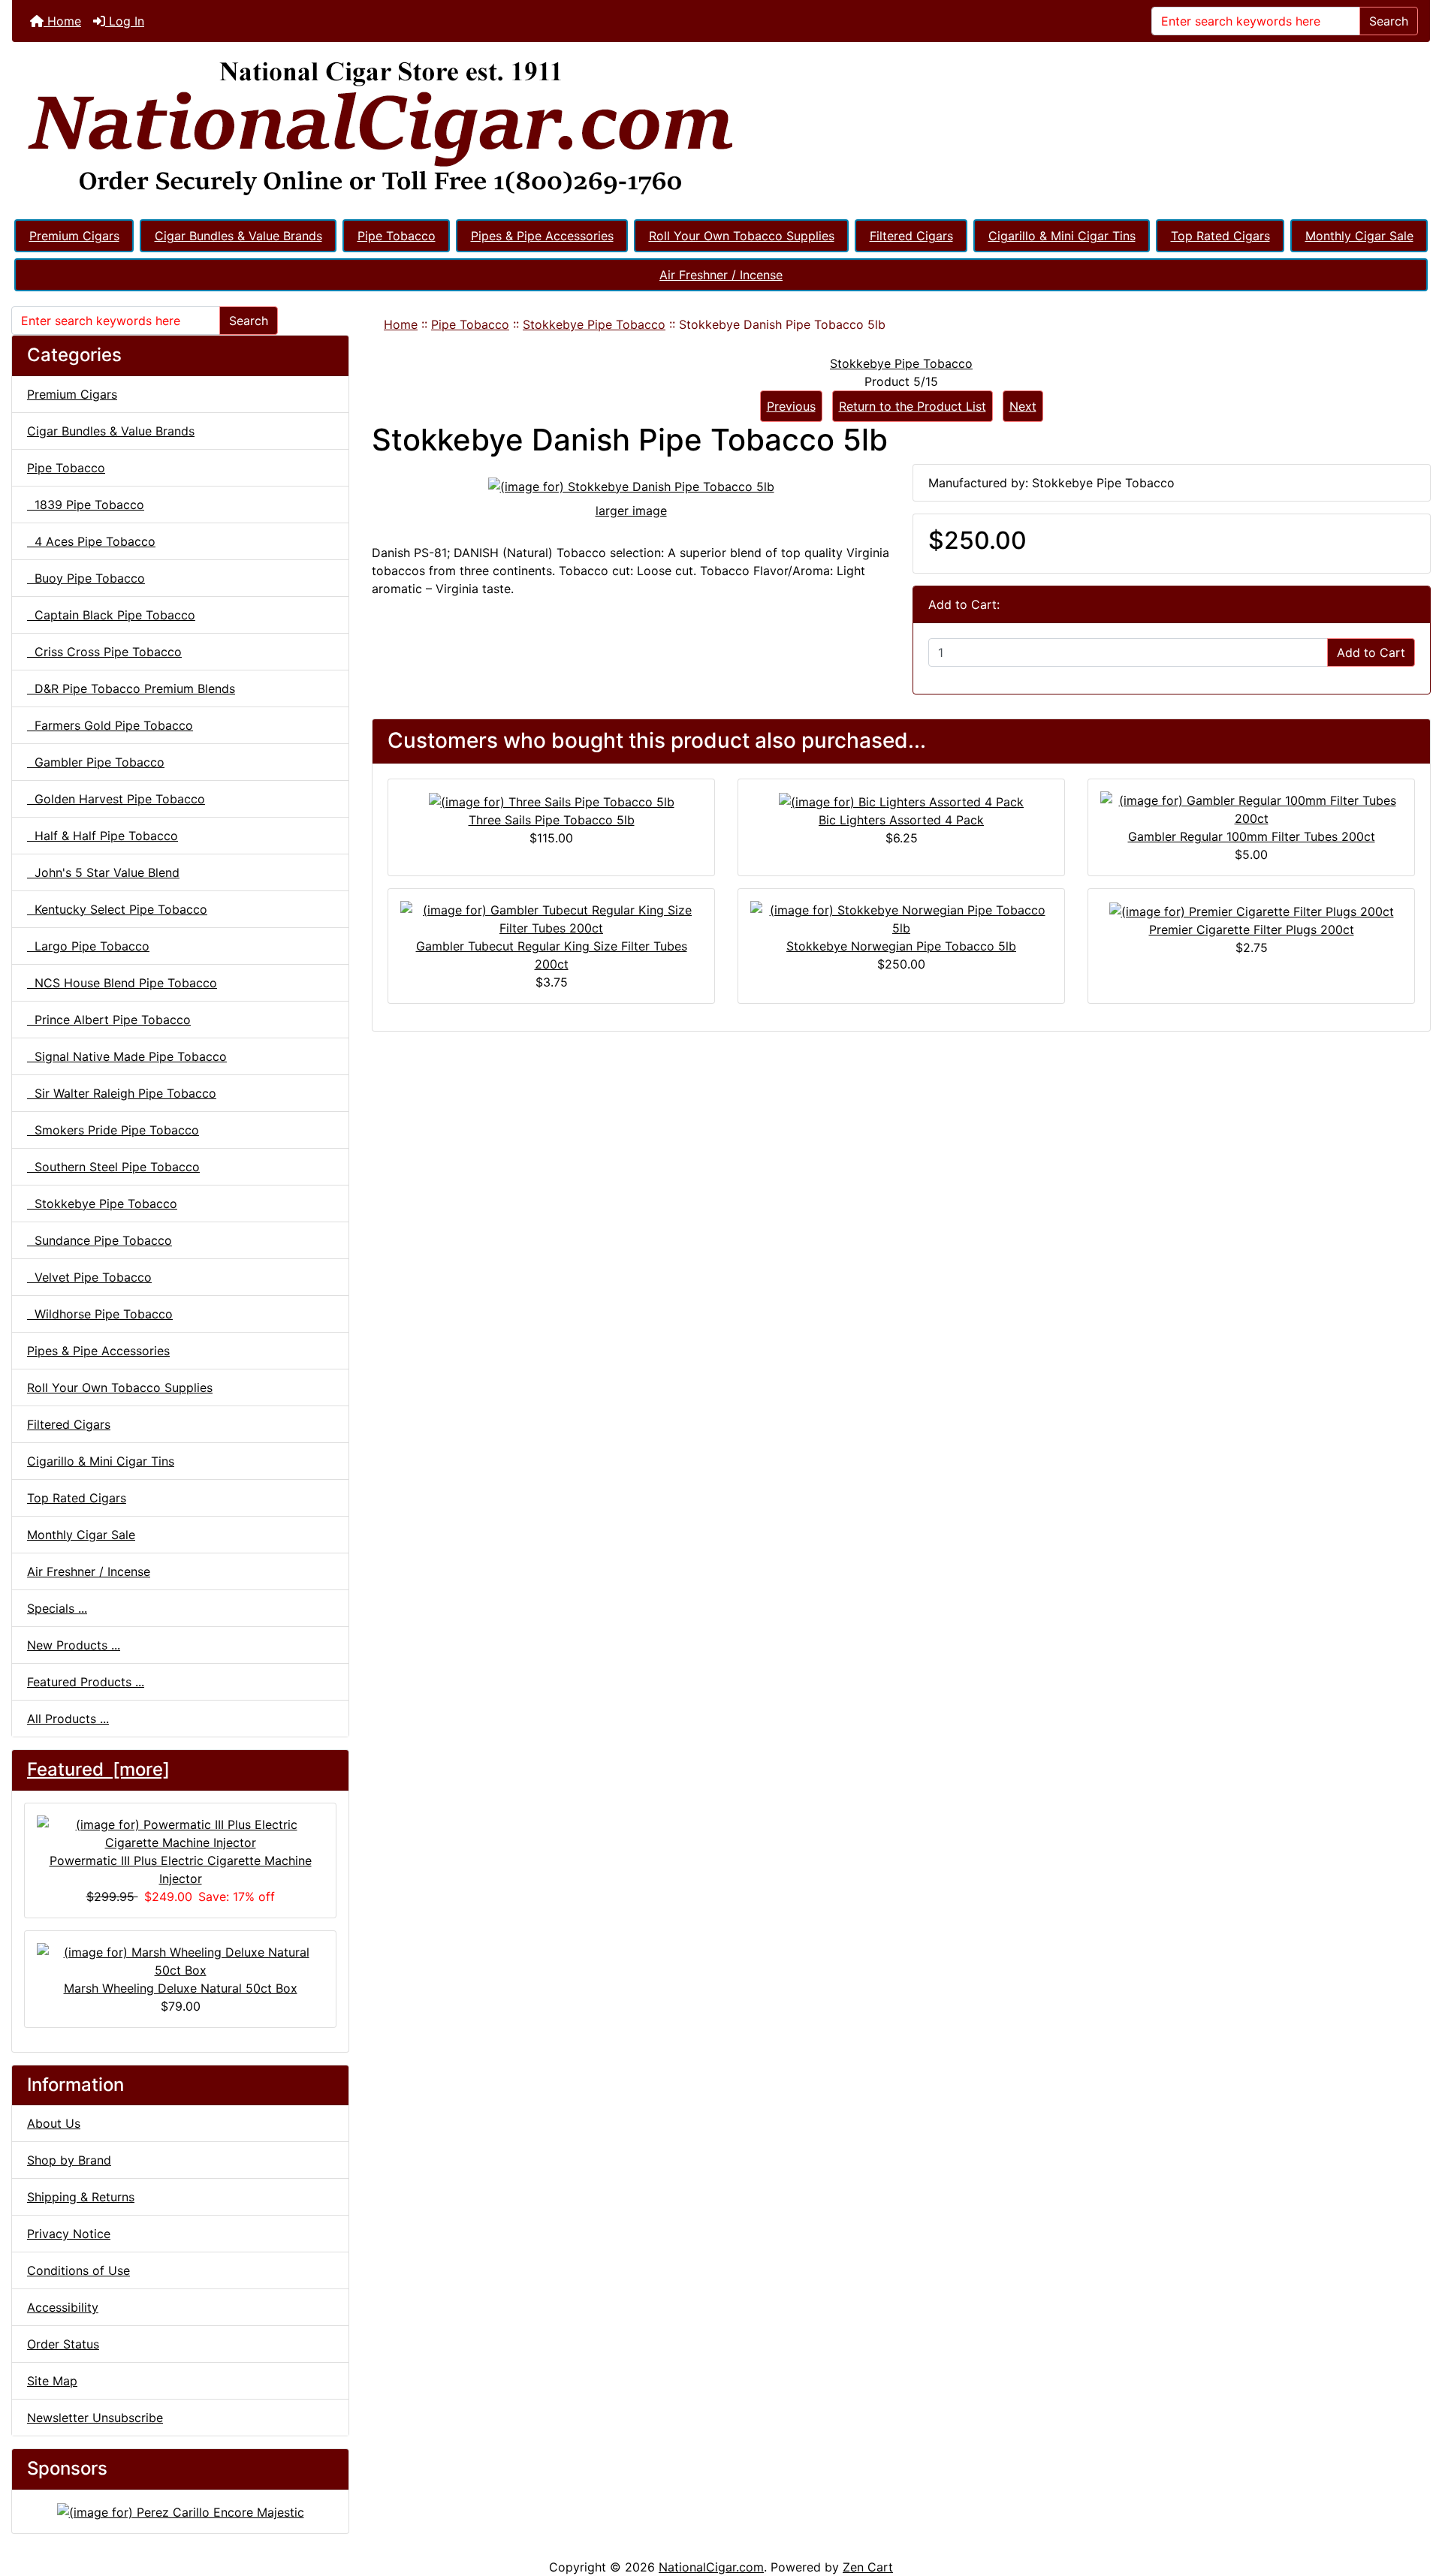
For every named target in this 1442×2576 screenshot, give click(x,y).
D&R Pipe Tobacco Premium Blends (131, 688)
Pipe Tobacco (397, 236)
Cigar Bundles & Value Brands (238, 236)
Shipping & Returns (81, 2197)
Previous (791, 406)
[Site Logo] (721, 129)
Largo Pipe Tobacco (88, 946)
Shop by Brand (69, 2160)
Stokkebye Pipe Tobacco (594, 324)
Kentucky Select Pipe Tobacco (117, 909)
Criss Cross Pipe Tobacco (104, 652)
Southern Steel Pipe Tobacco (113, 1167)
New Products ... (74, 1645)
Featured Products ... (86, 1682)
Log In (125, 21)
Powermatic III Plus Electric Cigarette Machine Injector (181, 1869)
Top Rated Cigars (1220, 236)
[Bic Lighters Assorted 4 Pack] (901, 800)
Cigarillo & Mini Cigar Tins (1062, 236)
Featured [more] (98, 1769)
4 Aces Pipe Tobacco (91, 541)
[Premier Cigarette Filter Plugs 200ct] (1252, 910)
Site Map (52, 2381)
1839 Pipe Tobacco (86, 505)
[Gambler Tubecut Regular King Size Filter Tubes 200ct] (551, 917)
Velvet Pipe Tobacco (89, 1277)
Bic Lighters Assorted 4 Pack (901, 820)
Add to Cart (1371, 652)
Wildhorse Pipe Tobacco (100, 1314)
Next (1023, 406)
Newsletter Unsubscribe (95, 2418)
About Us (54, 2123)
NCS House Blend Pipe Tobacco (122, 983)
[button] (1414, 2502)
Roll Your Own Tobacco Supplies (742, 236)
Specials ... (57, 1608)
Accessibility (63, 2307)
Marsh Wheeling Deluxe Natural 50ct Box (181, 1988)
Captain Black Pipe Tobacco (111, 615)
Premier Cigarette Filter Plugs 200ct (1252, 929)
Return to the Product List (913, 406)
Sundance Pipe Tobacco (100, 1240)
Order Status (63, 2344)
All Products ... (68, 1719)
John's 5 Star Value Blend (103, 872)
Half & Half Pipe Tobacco (103, 836)
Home (62, 21)
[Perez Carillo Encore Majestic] (181, 2511)
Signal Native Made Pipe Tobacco (127, 1056)
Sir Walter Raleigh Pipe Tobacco (122, 1093)
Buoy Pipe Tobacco (86, 578)
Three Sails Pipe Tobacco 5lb (552, 820)
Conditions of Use (78, 2270)
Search (1389, 21)
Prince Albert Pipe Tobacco (109, 1020)
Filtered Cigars (911, 236)
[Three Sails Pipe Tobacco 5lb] (552, 800)
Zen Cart (868, 2567)
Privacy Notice (69, 2234)
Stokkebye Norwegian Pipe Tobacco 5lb (901, 946)
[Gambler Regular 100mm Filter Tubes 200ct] (1251, 808)
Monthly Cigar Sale (1359, 236)
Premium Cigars (74, 236)
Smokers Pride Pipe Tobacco (113, 1130)
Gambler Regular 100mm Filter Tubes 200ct (1252, 836)
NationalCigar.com (711, 2567)
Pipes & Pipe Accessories (542, 236)
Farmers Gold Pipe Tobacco (110, 725)
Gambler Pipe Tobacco (96, 762)
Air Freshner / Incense (721, 275)
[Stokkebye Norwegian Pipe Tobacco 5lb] (901, 917)
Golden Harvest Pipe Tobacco (116, 799)
